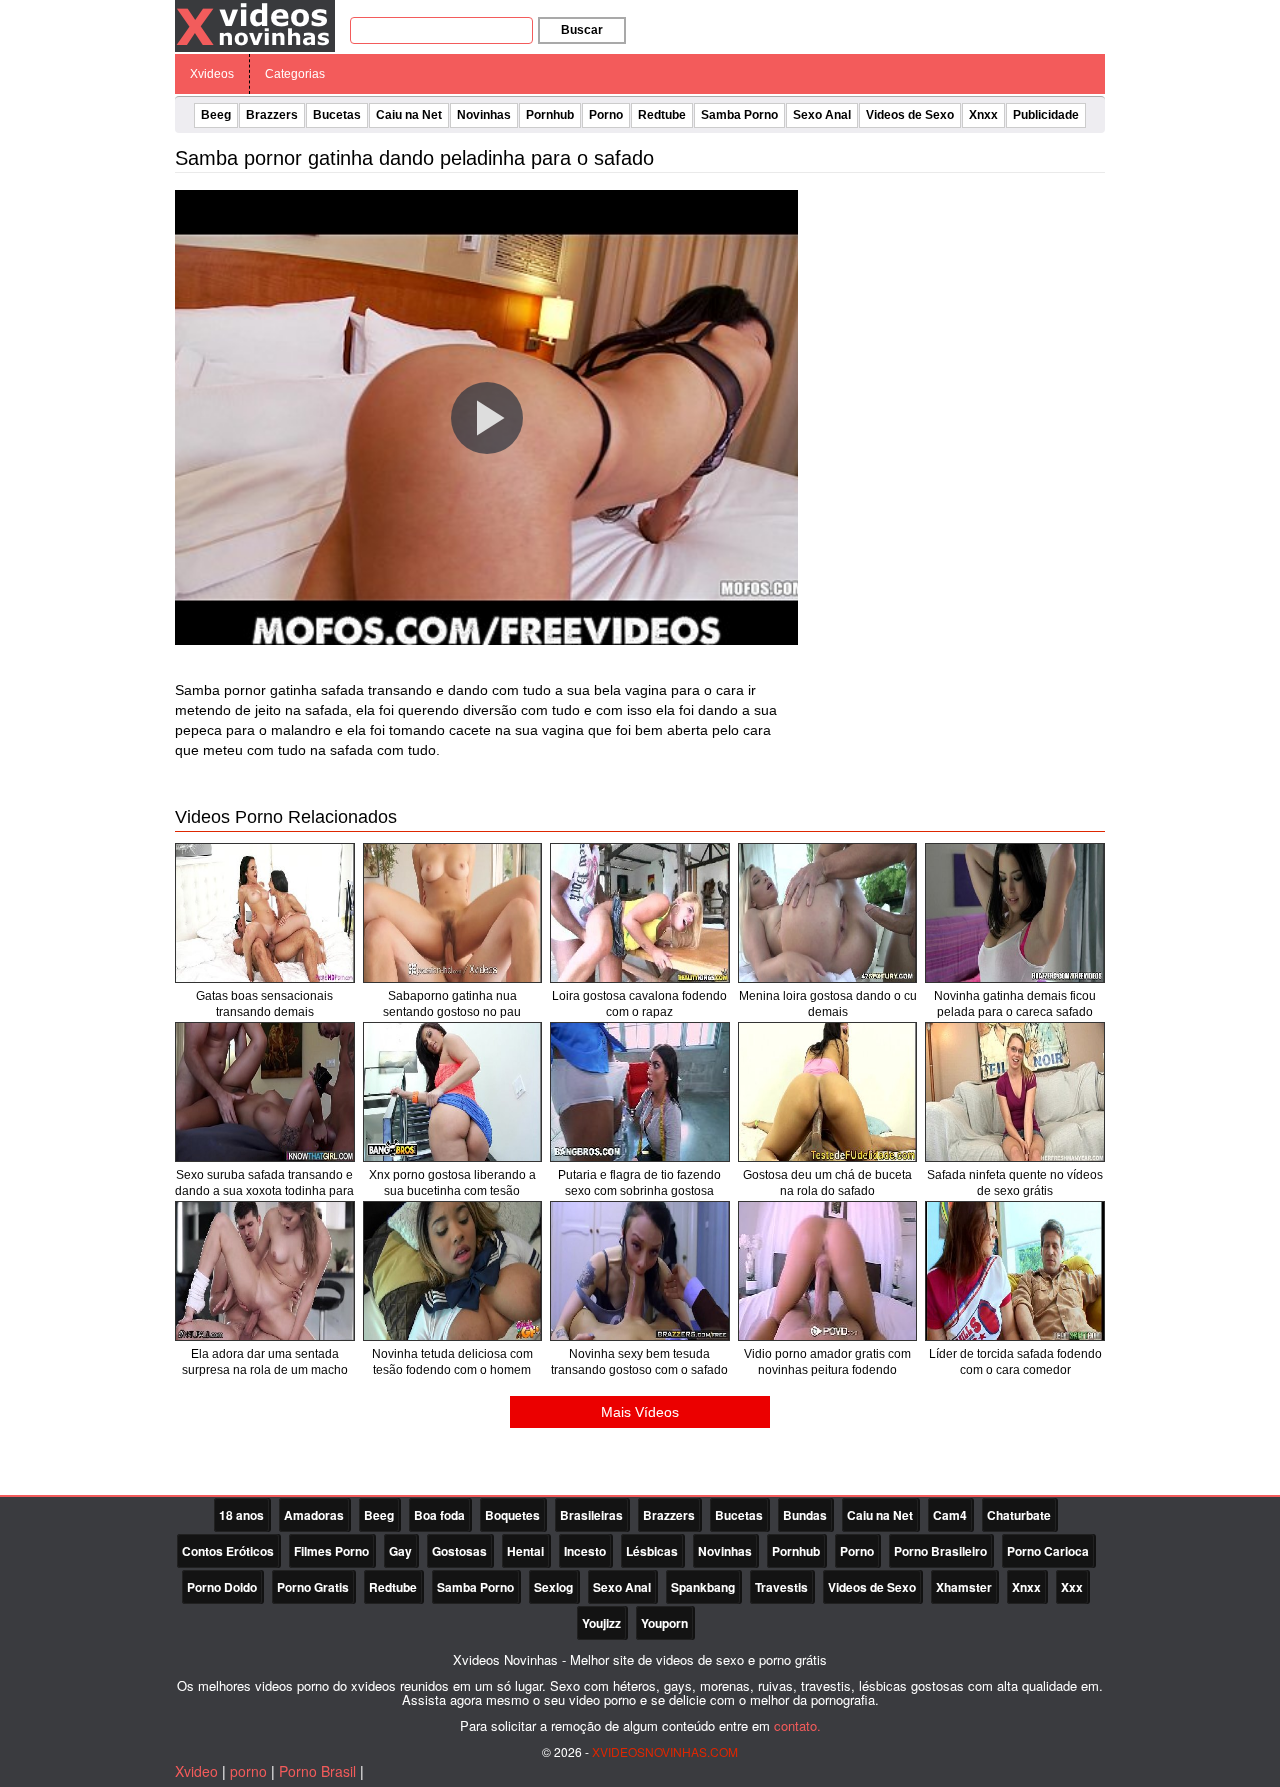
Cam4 (950, 1515)
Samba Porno (739, 115)
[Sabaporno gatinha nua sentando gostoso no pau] (453, 913)
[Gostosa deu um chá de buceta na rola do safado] (828, 1092)
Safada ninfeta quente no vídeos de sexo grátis (1015, 1183)
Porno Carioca (1048, 1551)
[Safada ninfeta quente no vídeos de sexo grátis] (1015, 1092)
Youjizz (601, 1623)
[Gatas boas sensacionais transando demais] (265, 913)
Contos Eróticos (228, 1551)
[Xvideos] (255, 25)
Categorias (295, 74)
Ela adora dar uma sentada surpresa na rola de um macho (265, 1362)
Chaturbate (1019, 1515)
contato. (797, 1725)
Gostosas (459, 1551)
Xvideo (196, 1771)
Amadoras (314, 1515)
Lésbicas (652, 1551)
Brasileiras (591, 1515)
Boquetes (512, 1515)
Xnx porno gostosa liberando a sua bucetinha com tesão (452, 1183)
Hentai (525, 1551)
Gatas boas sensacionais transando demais (264, 1004)
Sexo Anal (822, 115)
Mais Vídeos (640, 1412)
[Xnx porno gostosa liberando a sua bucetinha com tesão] (453, 1092)
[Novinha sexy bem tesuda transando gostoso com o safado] (640, 1271)
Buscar (582, 30)
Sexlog (553, 1587)
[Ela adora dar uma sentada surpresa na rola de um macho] (265, 1271)
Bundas (805, 1515)
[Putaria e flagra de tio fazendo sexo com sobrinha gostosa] (640, 1092)
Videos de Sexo (910, 115)
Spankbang (703, 1587)
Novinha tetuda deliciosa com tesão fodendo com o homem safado (452, 1370)
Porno (606, 115)
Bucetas (337, 115)
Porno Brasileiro (940, 1551)
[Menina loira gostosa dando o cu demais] (828, 913)
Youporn (664, 1623)
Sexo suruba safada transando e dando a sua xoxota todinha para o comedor (264, 1191)
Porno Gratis (313, 1587)
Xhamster (964, 1587)
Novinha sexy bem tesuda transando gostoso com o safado (639, 1362)
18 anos (241, 1515)
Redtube (662, 115)
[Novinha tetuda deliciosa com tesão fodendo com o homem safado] (453, 1271)
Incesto (585, 1551)
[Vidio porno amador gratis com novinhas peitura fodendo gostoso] (828, 1271)
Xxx (1072, 1587)
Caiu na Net (409, 115)
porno (248, 1771)
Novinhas (484, 115)
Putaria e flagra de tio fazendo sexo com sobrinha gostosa (639, 1183)
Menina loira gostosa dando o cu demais (828, 1004)
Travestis (781, 1587)
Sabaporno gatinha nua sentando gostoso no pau (452, 1004)
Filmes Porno (331, 1551)
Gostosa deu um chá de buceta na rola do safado (827, 1183)
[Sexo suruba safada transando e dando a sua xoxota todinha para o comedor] (265, 1092)
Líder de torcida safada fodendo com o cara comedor (1015, 1362)
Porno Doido (222, 1587)
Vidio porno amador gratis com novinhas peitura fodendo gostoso (827, 1370)
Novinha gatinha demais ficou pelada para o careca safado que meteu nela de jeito (1015, 1012)
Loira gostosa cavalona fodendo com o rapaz (639, 1004)
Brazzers (272, 115)
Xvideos (212, 74)
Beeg (216, 115)
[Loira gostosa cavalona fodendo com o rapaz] (640, 913)
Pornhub (550, 115)
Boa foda (439, 1515)
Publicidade (1046, 115)
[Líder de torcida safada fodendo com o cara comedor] (1015, 1271)
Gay (400, 1551)
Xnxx (983, 115)
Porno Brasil (317, 1771)
